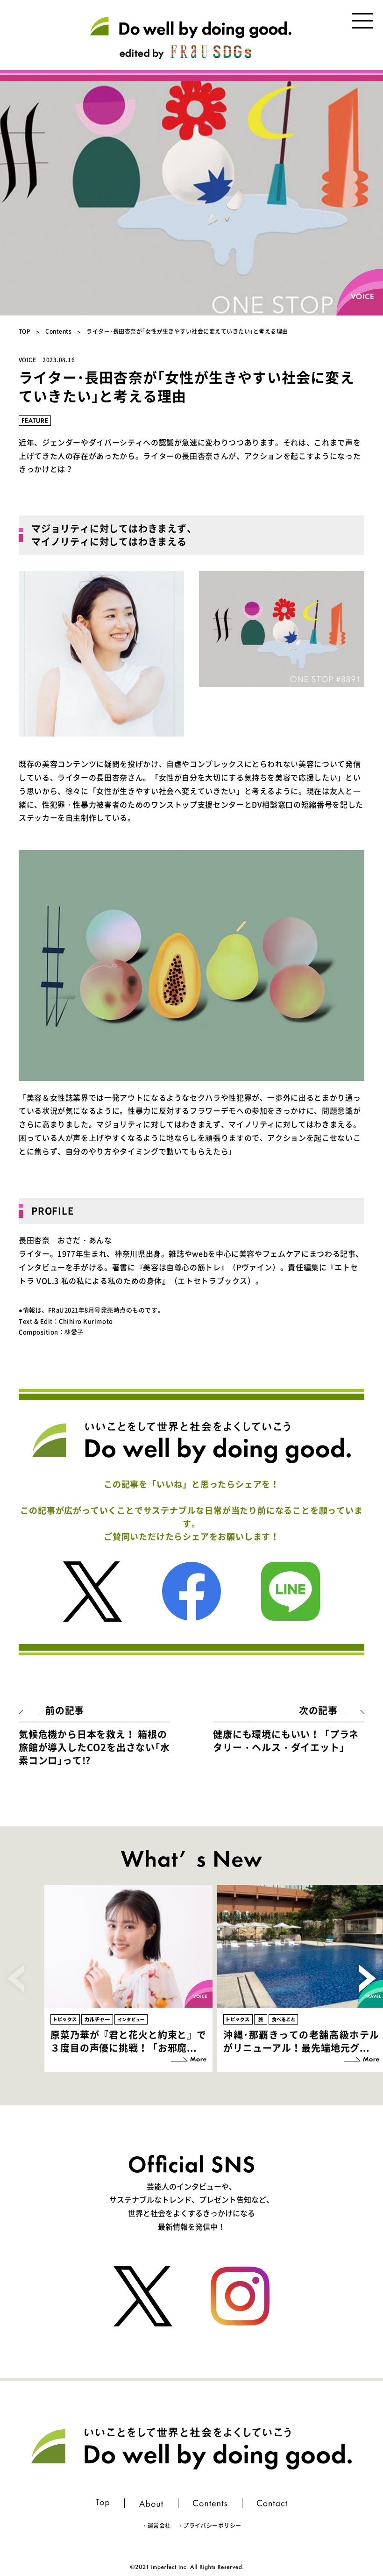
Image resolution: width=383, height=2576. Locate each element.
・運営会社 (156, 2526)
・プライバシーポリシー (209, 2526)
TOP (25, 331)
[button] (367, 1978)
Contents (58, 331)
